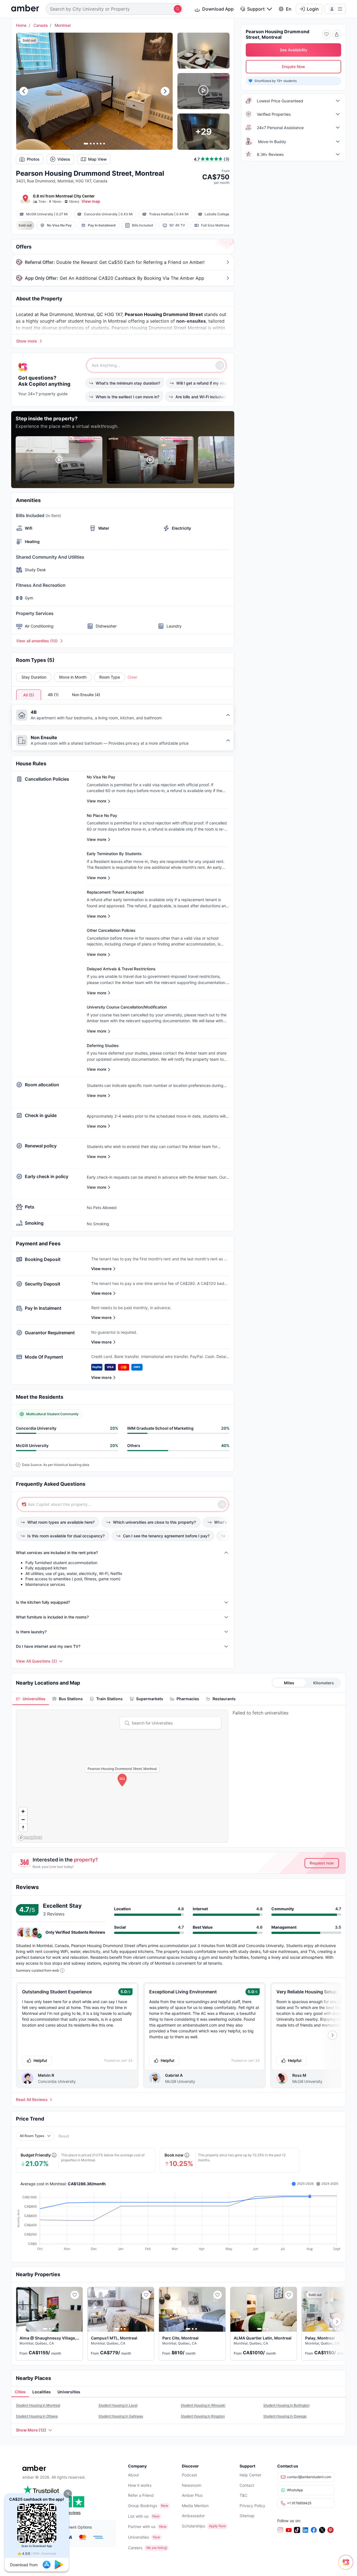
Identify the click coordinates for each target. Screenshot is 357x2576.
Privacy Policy (252, 2506)
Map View (97, 159)
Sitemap (247, 2516)
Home (21, 25)
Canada (41, 25)
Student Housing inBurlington (286, 2405)
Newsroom (192, 2485)
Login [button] (313, 9)
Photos (33, 159)
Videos (64, 159)
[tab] (31, 1699)
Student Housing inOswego (285, 2416)
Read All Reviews (32, 2100)
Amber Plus (192, 2495)
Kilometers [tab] (324, 1683)
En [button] (289, 9)
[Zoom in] (23, 1811)
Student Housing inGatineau (121, 2416)
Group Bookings (143, 2506)
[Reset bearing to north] (23, 1828)
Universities (138, 2537)
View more (101, 1269)
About (133, 2475)
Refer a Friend (141, 2495)
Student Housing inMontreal (38, 2405)
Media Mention (195, 2506)
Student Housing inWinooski (203, 2405)
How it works (140, 2485)
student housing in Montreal (97, 321)
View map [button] (91, 201)
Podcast (189, 2475)
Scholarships (193, 2526)
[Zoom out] (23, 1819)
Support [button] (256, 9)
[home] (25, 9)
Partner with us (142, 2526)
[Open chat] (347, 2566)
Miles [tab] (289, 1683)
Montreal (63, 25)
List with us (138, 2516)
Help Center (250, 2475)
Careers (135, 2548)
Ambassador (193, 2516)
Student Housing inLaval (118, 2405)
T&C (243, 2495)
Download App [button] (218, 9)
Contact (247, 2485)
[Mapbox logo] (30, 1838)
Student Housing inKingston (203, 2416)
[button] (68, 2494)
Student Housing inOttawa (37, 2416)
